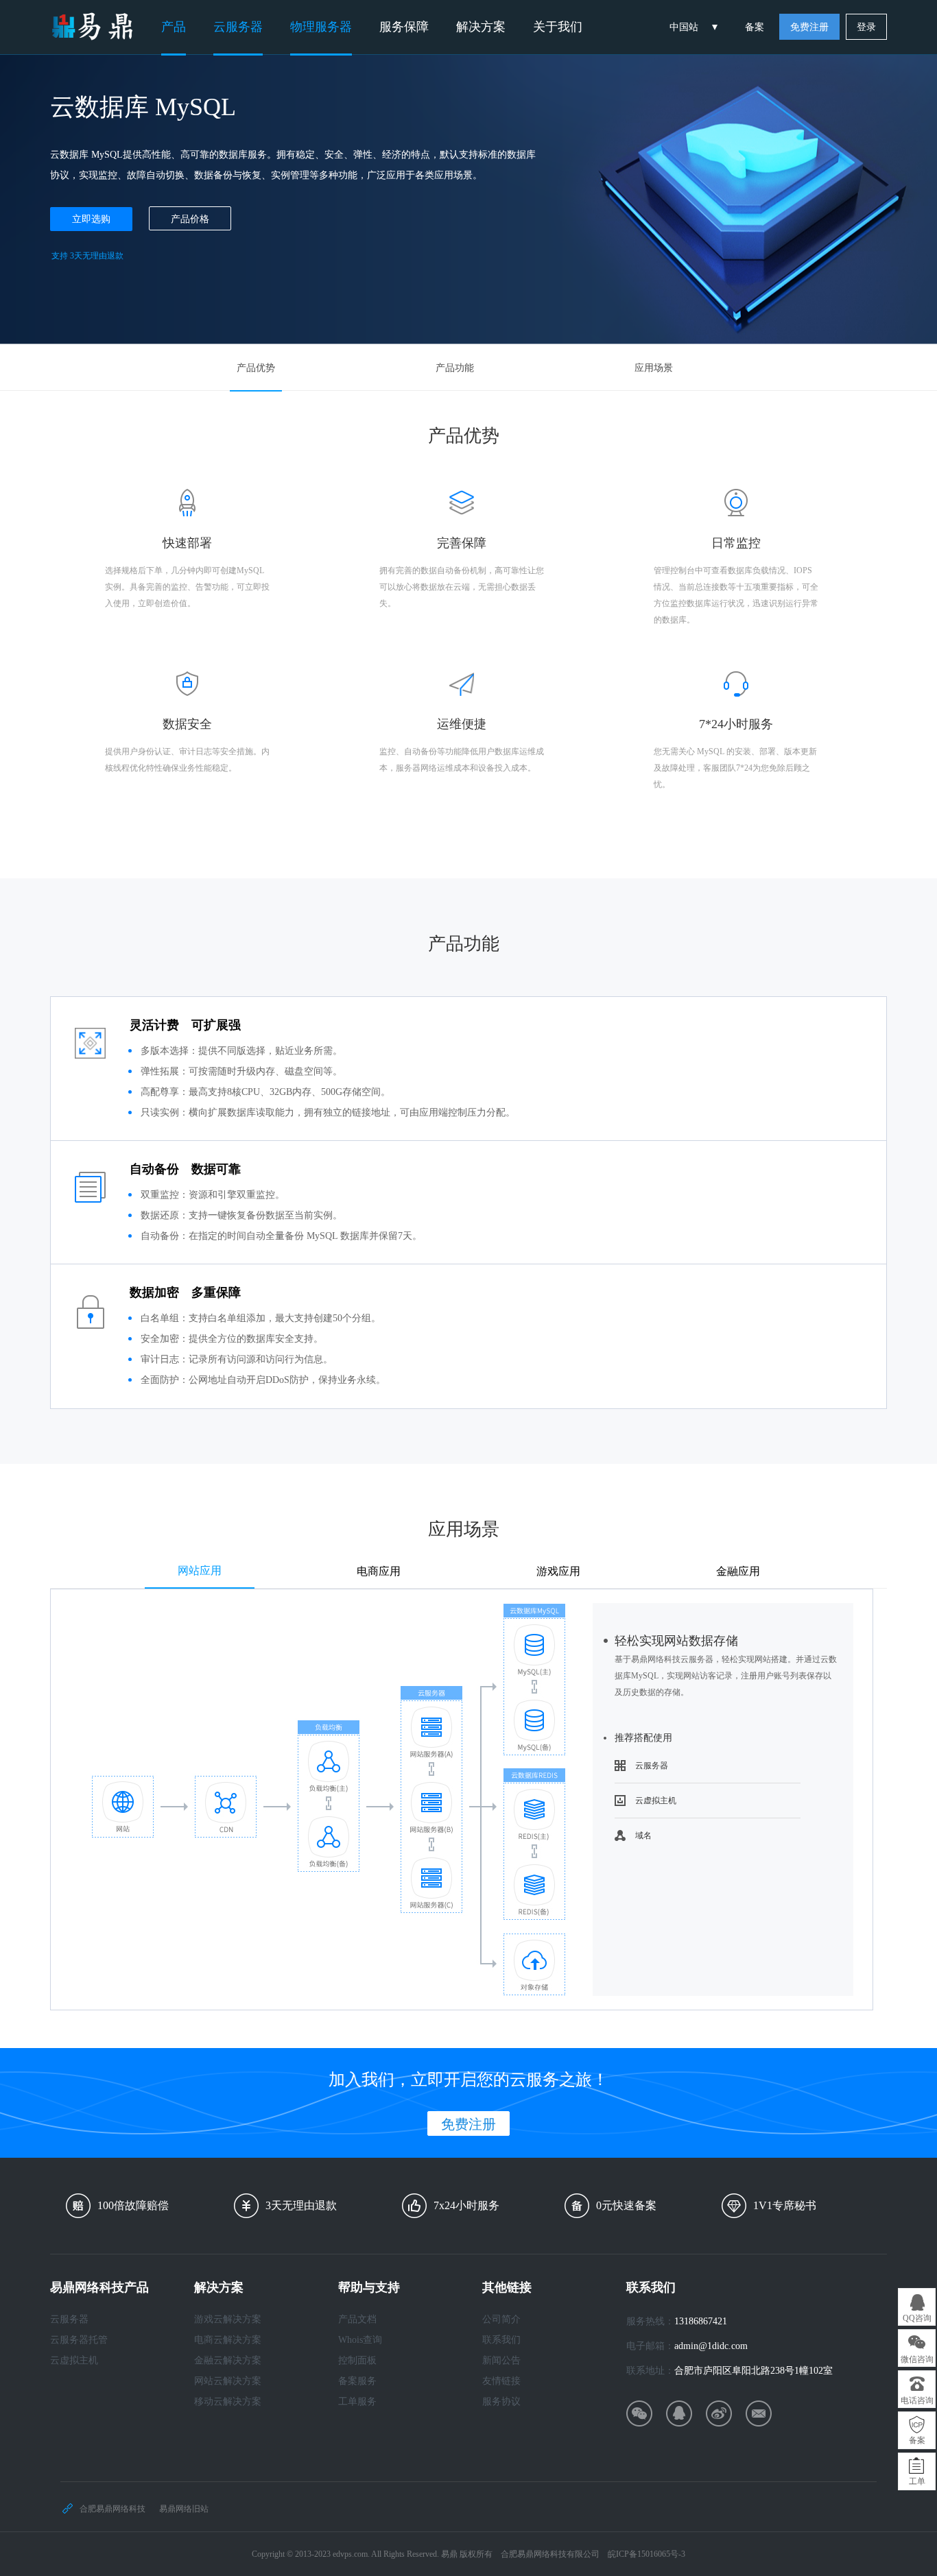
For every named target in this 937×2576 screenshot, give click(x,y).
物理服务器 (321, 27)
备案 (755, 27)
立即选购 (91, 219)
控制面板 (357, 2360)
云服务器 (238, 27)
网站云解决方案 (228, 2381)
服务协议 (501, 2402)
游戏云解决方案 (228, 2319)
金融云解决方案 (228, 2360)
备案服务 (357, 2381)
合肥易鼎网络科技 (112, 2509)
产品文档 (357, 2319)
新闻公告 (501, 2360)
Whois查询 (360, 2340)
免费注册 (809, 27)
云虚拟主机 (656, 1801)
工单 (917, 2481)
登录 (866, 27)
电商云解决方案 (228, 2340)
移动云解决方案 (228, 2402)
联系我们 (501, 2340)
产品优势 (256, 368)
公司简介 (501, 2319)
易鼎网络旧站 (184, 2509)
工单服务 (357, 2402)
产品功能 (455, 368)
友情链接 (501, 2381)
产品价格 (190, 219)
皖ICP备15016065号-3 (647, 2554)
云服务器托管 (79, 2340)
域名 (643, 1835)
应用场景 (654, 368)
